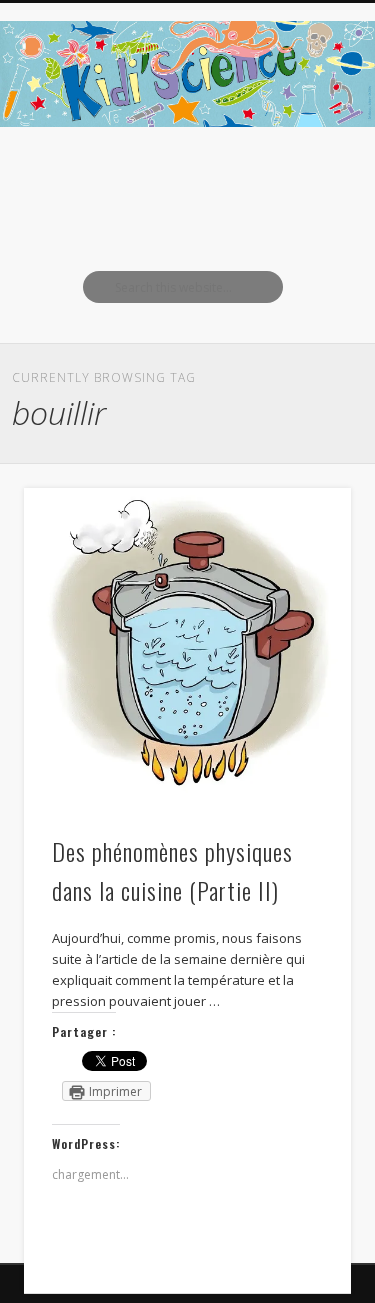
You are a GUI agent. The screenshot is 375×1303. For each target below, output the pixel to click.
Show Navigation (303, 179)
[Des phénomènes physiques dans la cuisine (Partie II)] (187, 650)
